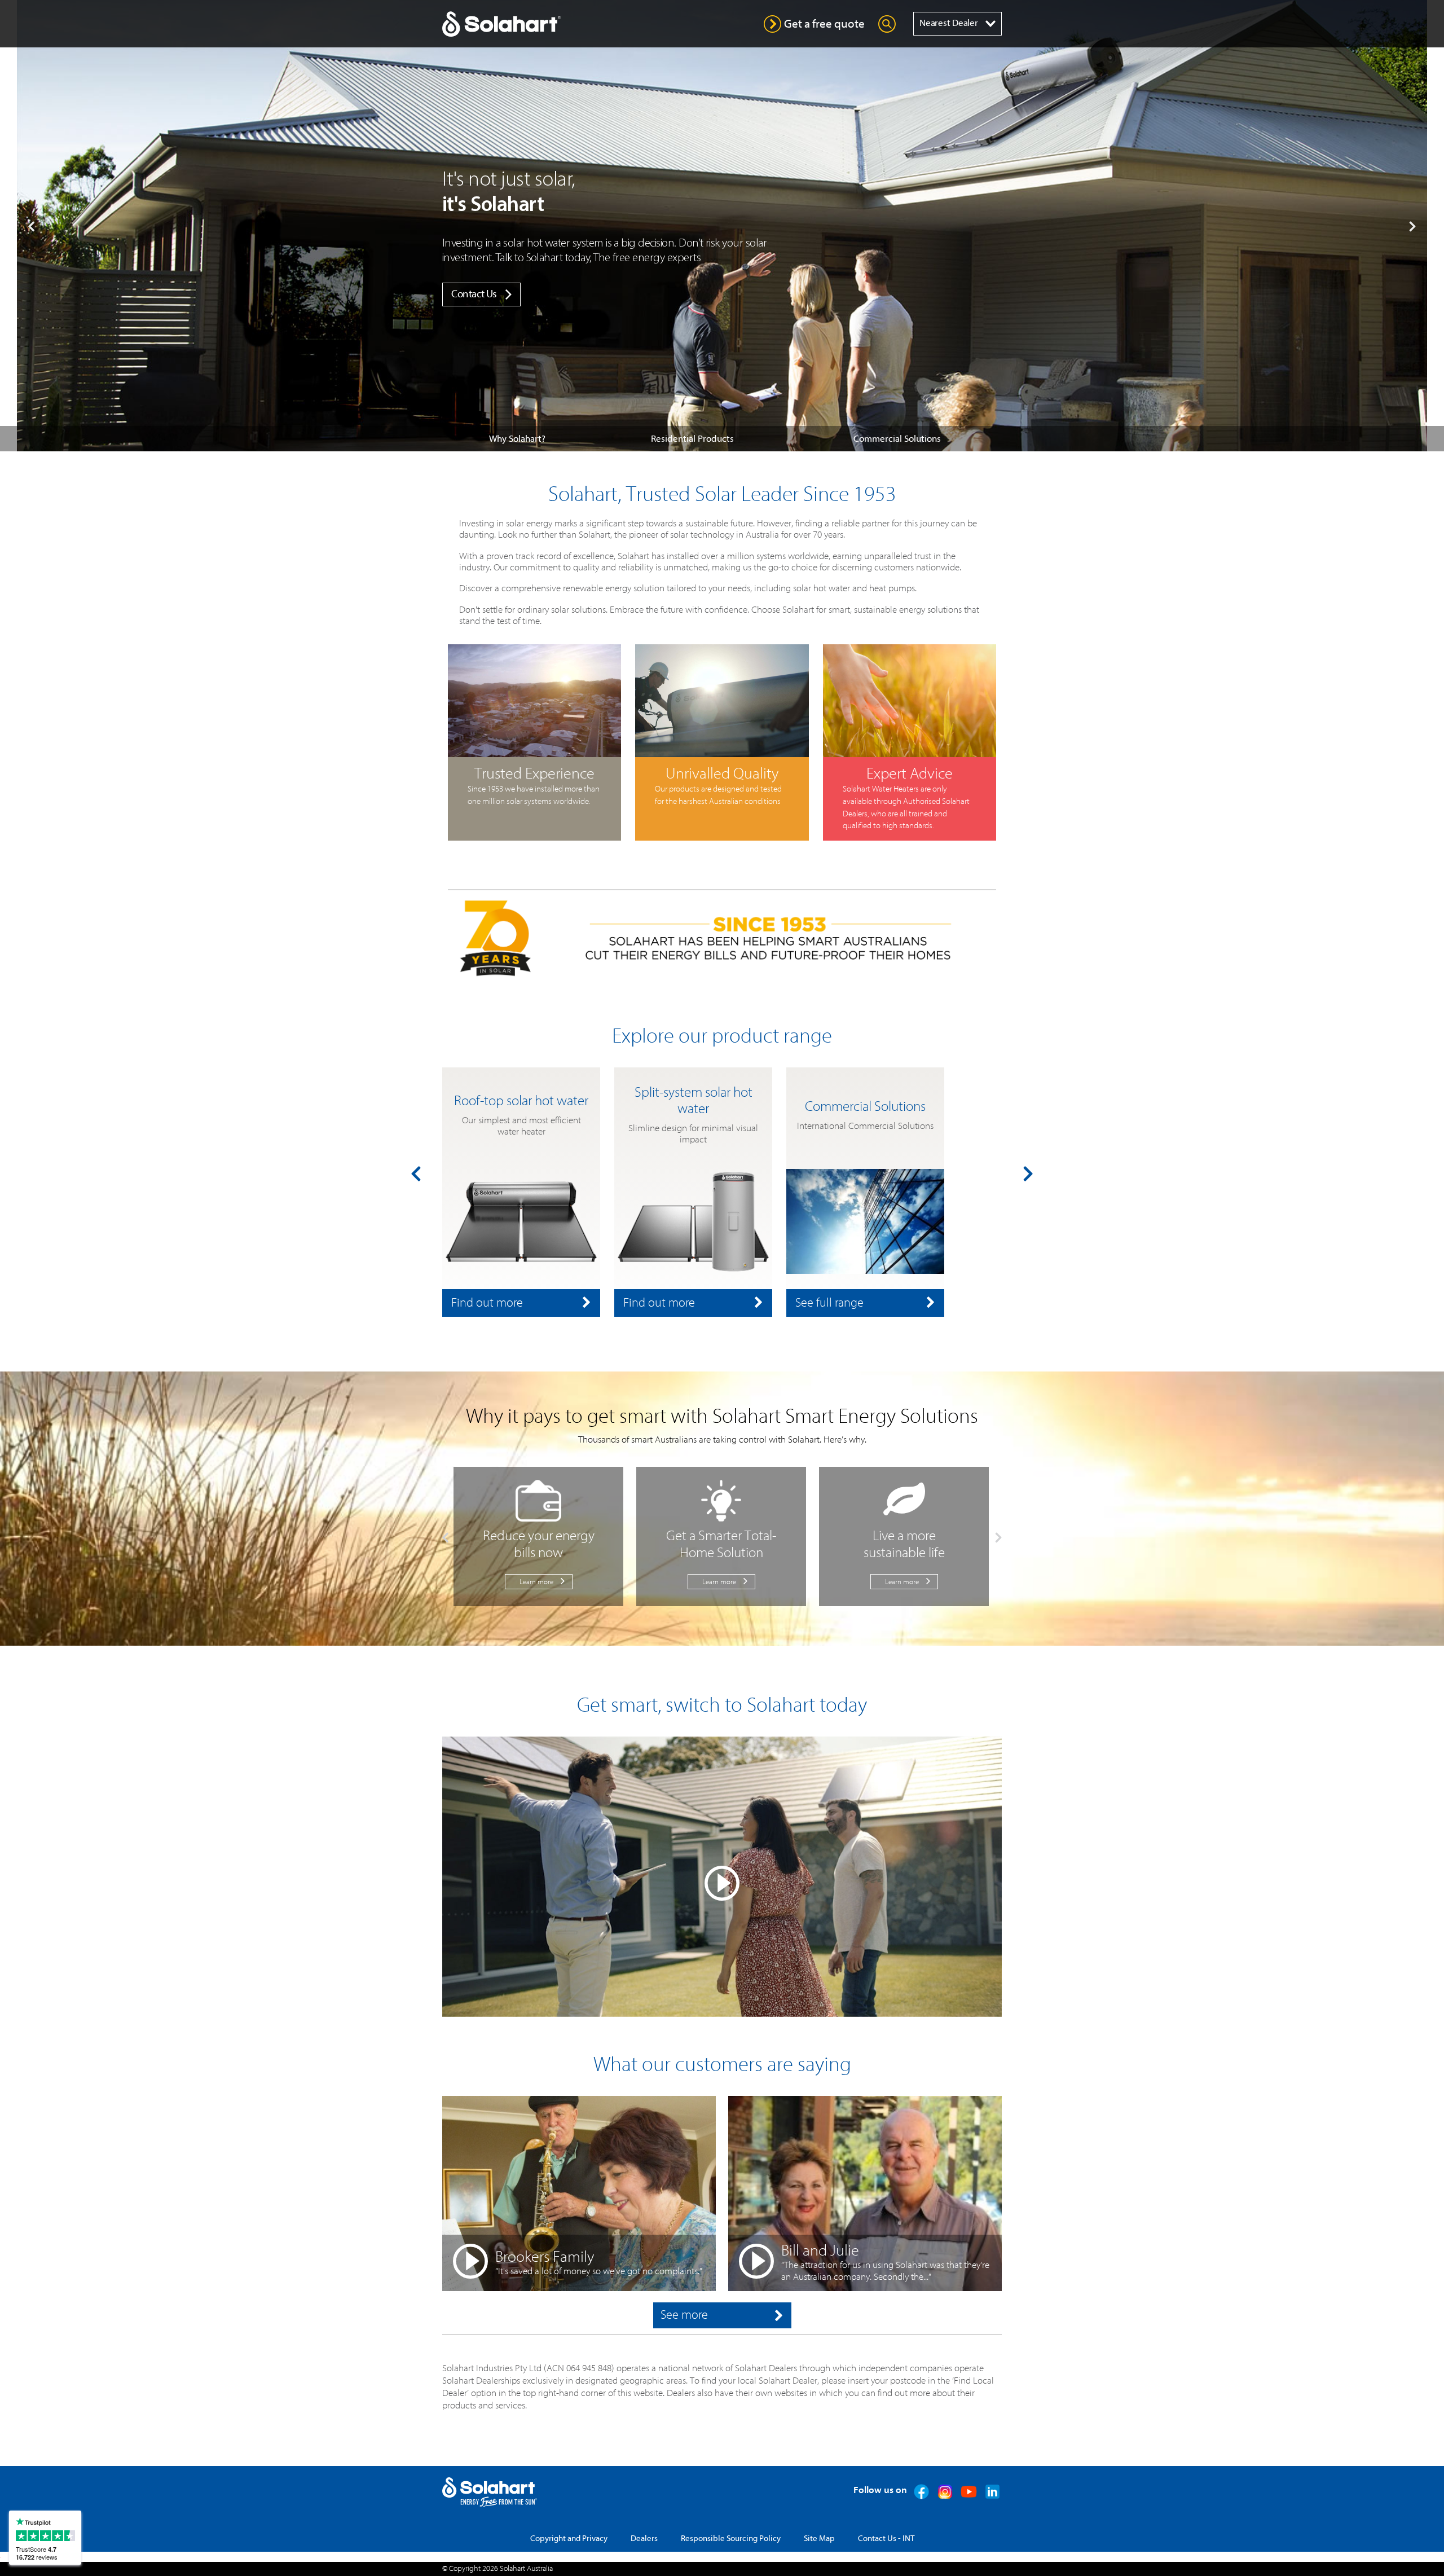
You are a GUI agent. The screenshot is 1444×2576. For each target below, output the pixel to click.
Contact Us (474, 294)
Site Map (819, 2538)
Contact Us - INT (886, 2538)
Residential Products (692, 439)
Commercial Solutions (897, 439)
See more (684, 2315)
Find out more (487, 1303)
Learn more (536, 1582)
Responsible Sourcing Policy (731, 2538)
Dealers (644, 2538)
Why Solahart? (517, 439)
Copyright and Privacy (569, 2538)
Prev (31, 226)
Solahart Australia (526, 2569)
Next (1413, 226)
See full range (829, 1303)
